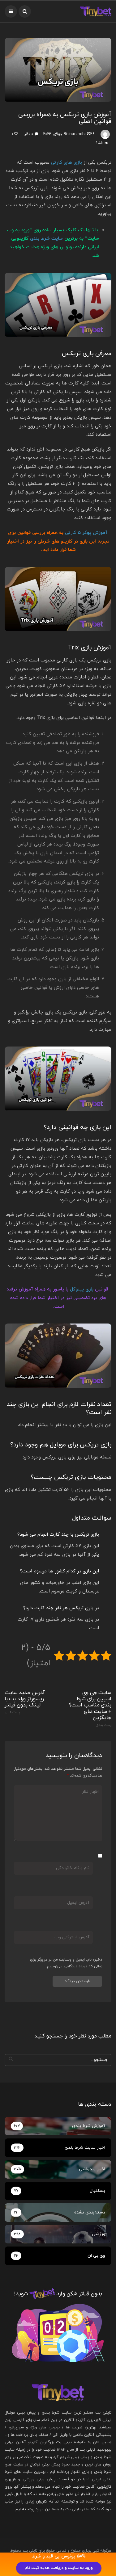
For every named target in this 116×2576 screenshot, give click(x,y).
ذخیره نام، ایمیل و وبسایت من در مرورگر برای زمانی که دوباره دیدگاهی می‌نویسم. (66, 1963)
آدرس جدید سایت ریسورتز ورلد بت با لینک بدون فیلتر (25, 1702)
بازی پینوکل (82, 1289)
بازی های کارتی (67, 163)
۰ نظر (29, 134)
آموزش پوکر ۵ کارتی (86, 533)
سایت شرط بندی (46, 239)
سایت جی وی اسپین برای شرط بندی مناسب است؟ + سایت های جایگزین (90, 1708)
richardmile (75, 134)
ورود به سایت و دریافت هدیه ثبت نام (59, 2568)
